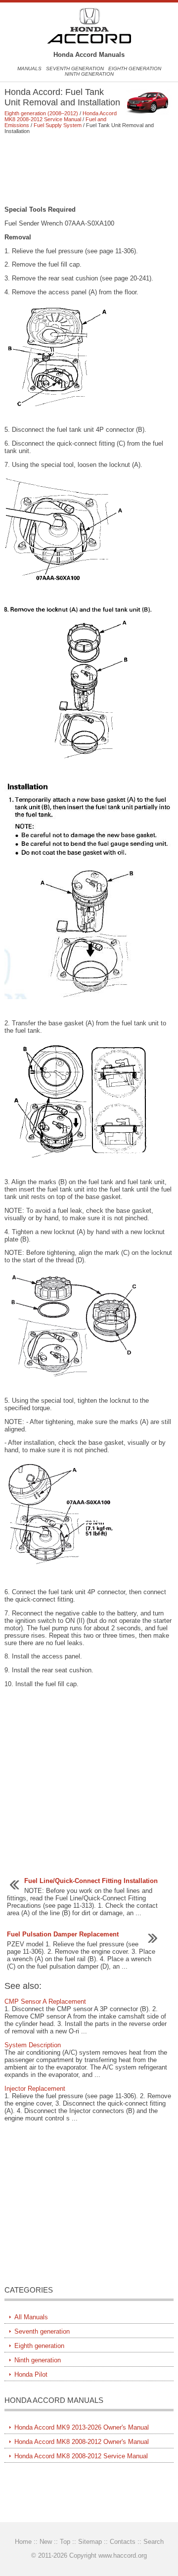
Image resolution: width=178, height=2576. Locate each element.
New (46, 2542)
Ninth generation (89, 74)
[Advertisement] (89, 170)
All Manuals (31, 2317)
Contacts (123, 2542)
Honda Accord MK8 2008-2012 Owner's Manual (82, 2442)
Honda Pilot (31, 2374)
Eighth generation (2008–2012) (41, 113)
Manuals (29, 69)
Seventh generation (75, 69)
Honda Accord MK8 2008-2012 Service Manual (61, 116)
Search (154, 2542)
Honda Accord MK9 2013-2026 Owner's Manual (82, 2427)
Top (65, 2542)
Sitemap (90, 2542)
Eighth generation (135, 69)
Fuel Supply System (58, 125)
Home (23, 2542)
